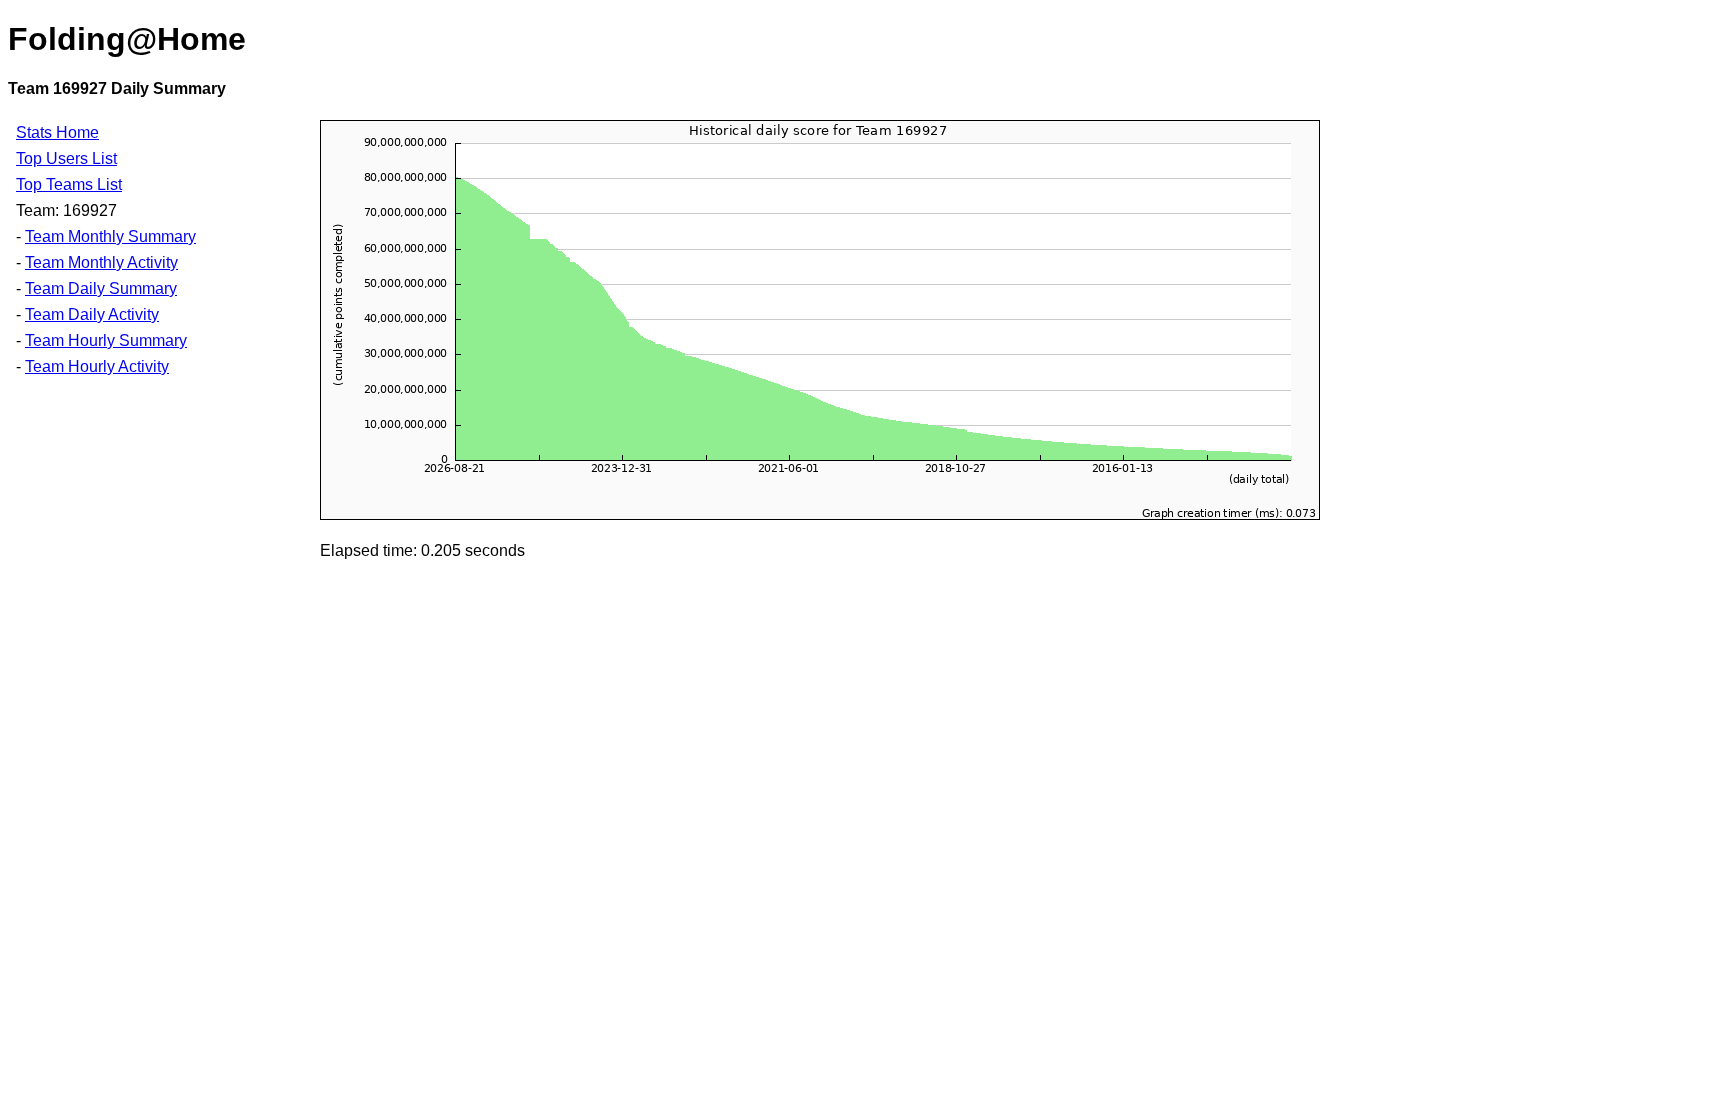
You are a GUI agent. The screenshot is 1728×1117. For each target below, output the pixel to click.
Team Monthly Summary (110, 236)
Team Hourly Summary (106, 340)
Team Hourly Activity (97, 366)
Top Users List (66, 158)
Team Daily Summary (101, 288)
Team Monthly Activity (101, 262)
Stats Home (57, 132)
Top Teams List (69, 184)
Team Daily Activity (92, 314)
